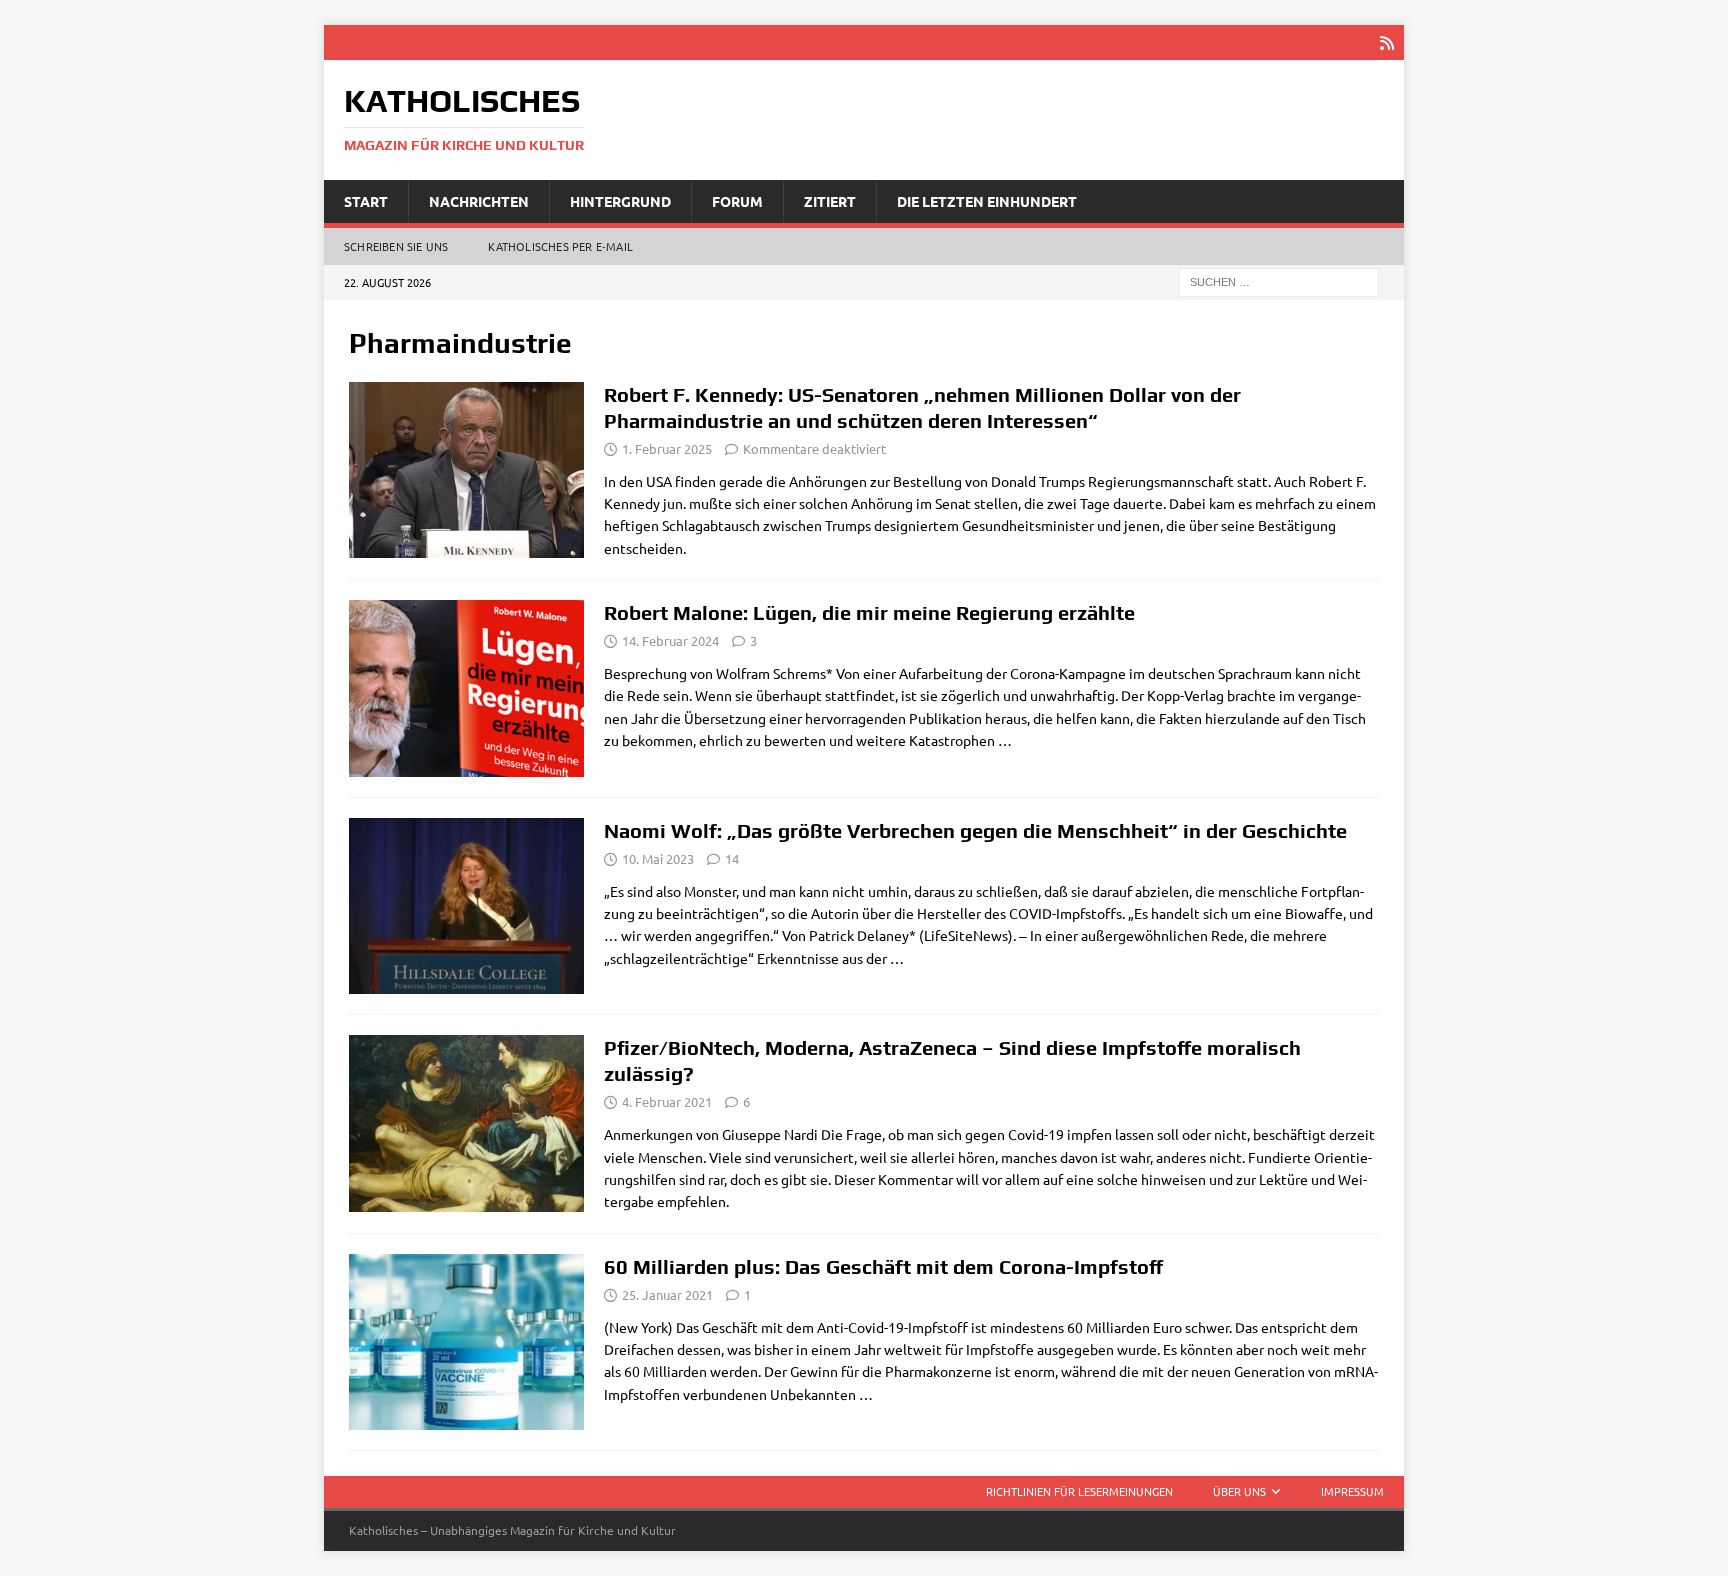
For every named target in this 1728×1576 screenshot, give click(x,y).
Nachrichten (479, 201)
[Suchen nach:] (1279, 281)
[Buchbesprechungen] (466, 688)
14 (732, 858)
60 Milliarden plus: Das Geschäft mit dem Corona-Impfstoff (883, 1266)
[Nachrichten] (466, 470)
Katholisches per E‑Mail (560, 246)
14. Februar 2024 (670, 640)
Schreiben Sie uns (396, 246)
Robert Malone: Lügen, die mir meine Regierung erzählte (869, 612)
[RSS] (1386, 42)
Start (366, 201)
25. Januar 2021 (667, 1294)
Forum (737, 201)
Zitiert (830, 201)
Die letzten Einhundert (987, 201)
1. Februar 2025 (667, 448)
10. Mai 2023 (658, 858)
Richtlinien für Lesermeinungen (1079, 1491)
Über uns (1239, 1491)
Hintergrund (620, 201)
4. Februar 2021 (667, 1101)
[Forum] (466, 1123)
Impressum (1352, 1491)
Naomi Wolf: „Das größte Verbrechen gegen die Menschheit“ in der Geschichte (975, 830)
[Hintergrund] (466, 906)
